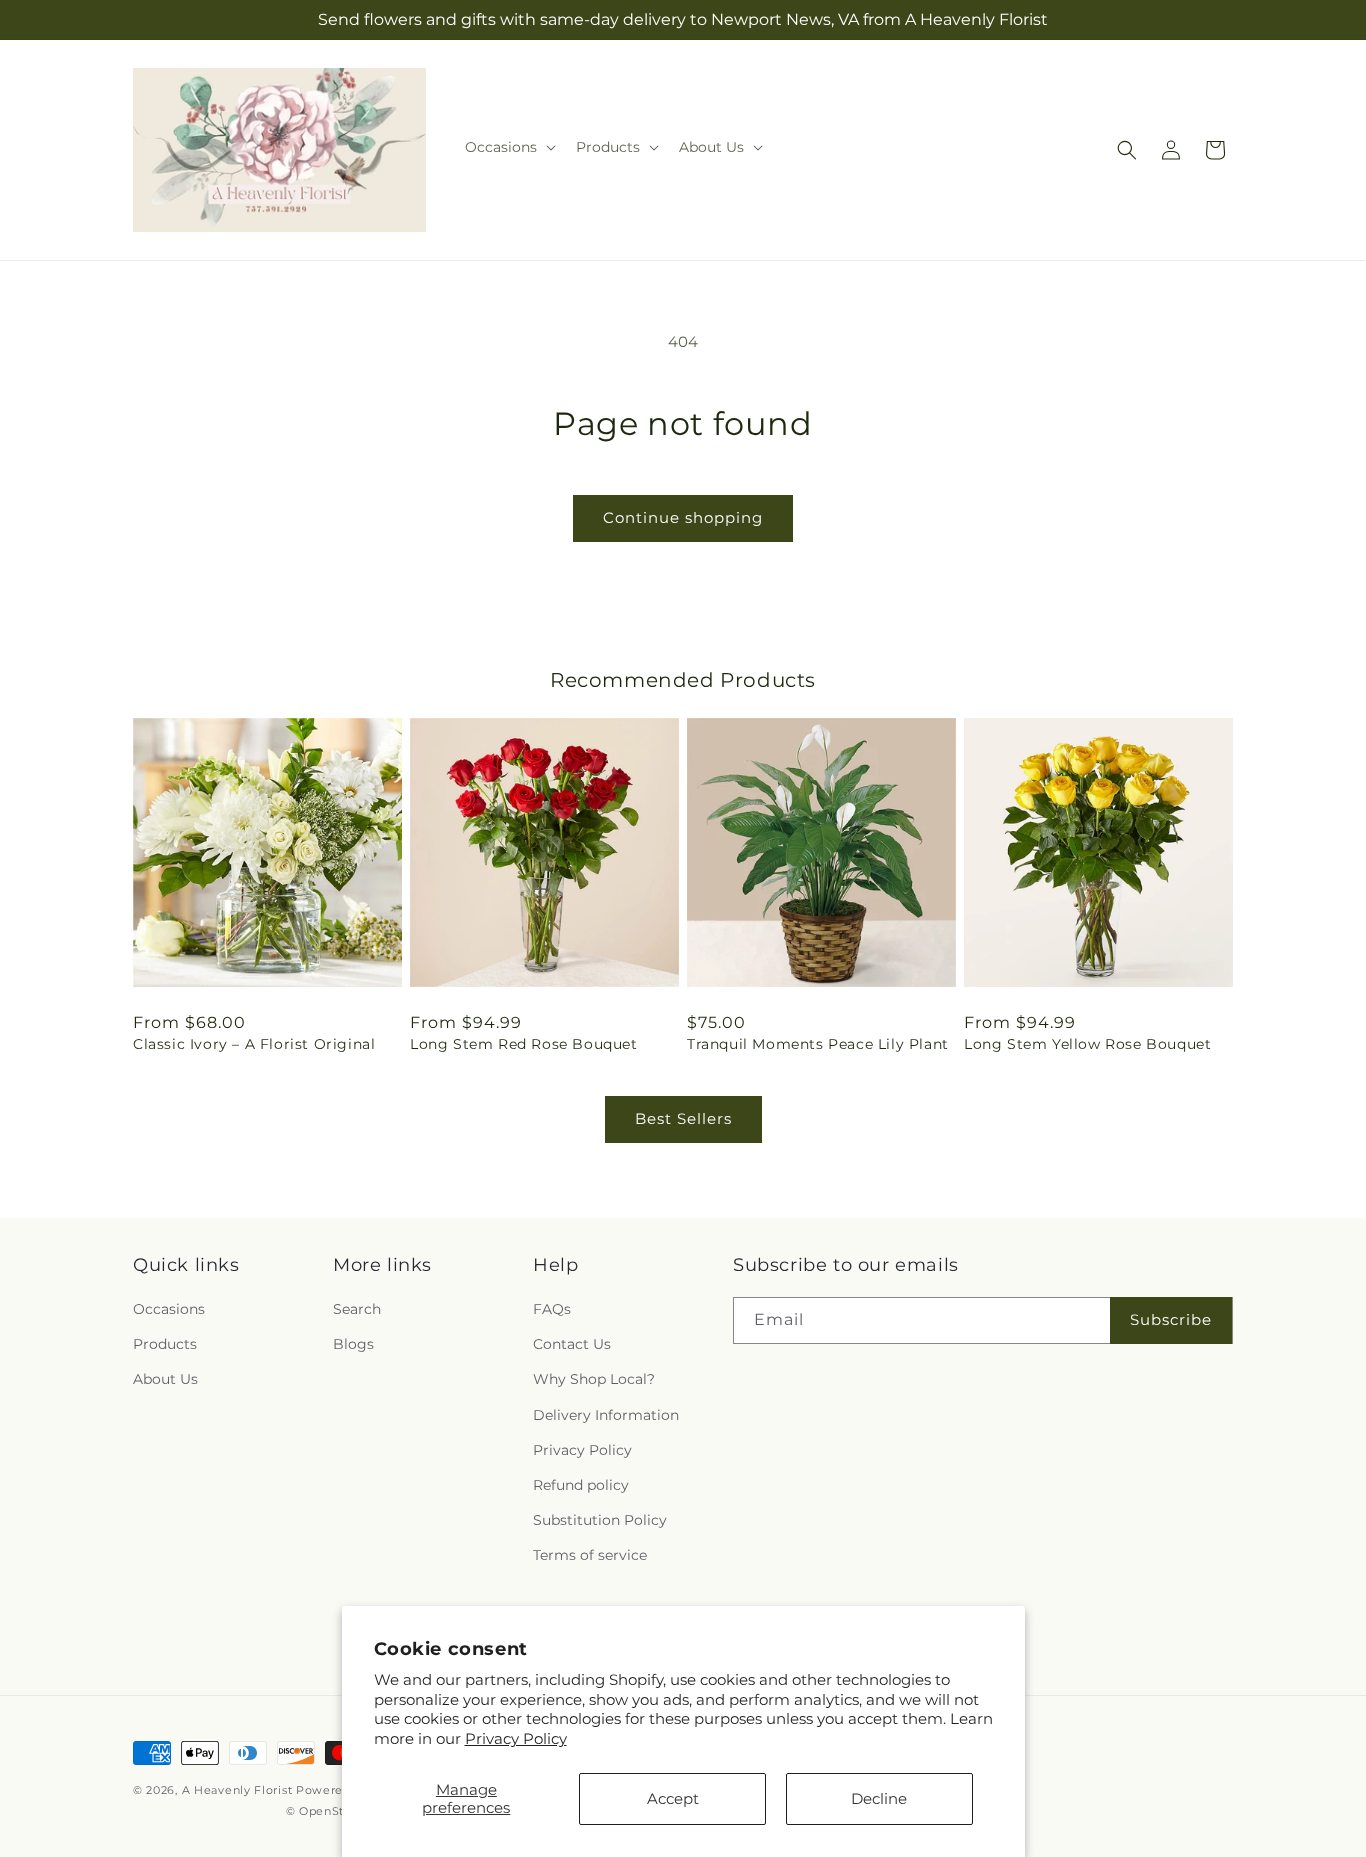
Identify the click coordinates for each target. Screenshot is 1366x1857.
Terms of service (590, 1555)
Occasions (169, 1309)
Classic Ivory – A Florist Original (254, 1044)
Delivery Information (606, 1415)
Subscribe (1171, 1319)
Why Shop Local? (594, 1379)
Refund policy (581, 1485)
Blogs (353, 1344)
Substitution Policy (600, 1520)
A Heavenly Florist (237, 1790)
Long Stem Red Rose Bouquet (524, 1044)
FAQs (552, 1309)
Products (165, 1344)
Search (357, 1309)
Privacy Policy (516, 1738)
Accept (673, 1798)
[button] (508, 147)
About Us (165, 1379)
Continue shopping (683, 517)
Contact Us (572, 1344)
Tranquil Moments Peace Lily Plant (818, 1044)
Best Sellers (683, 1118)
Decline (879, 1798)
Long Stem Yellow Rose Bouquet (1087, 1044)
